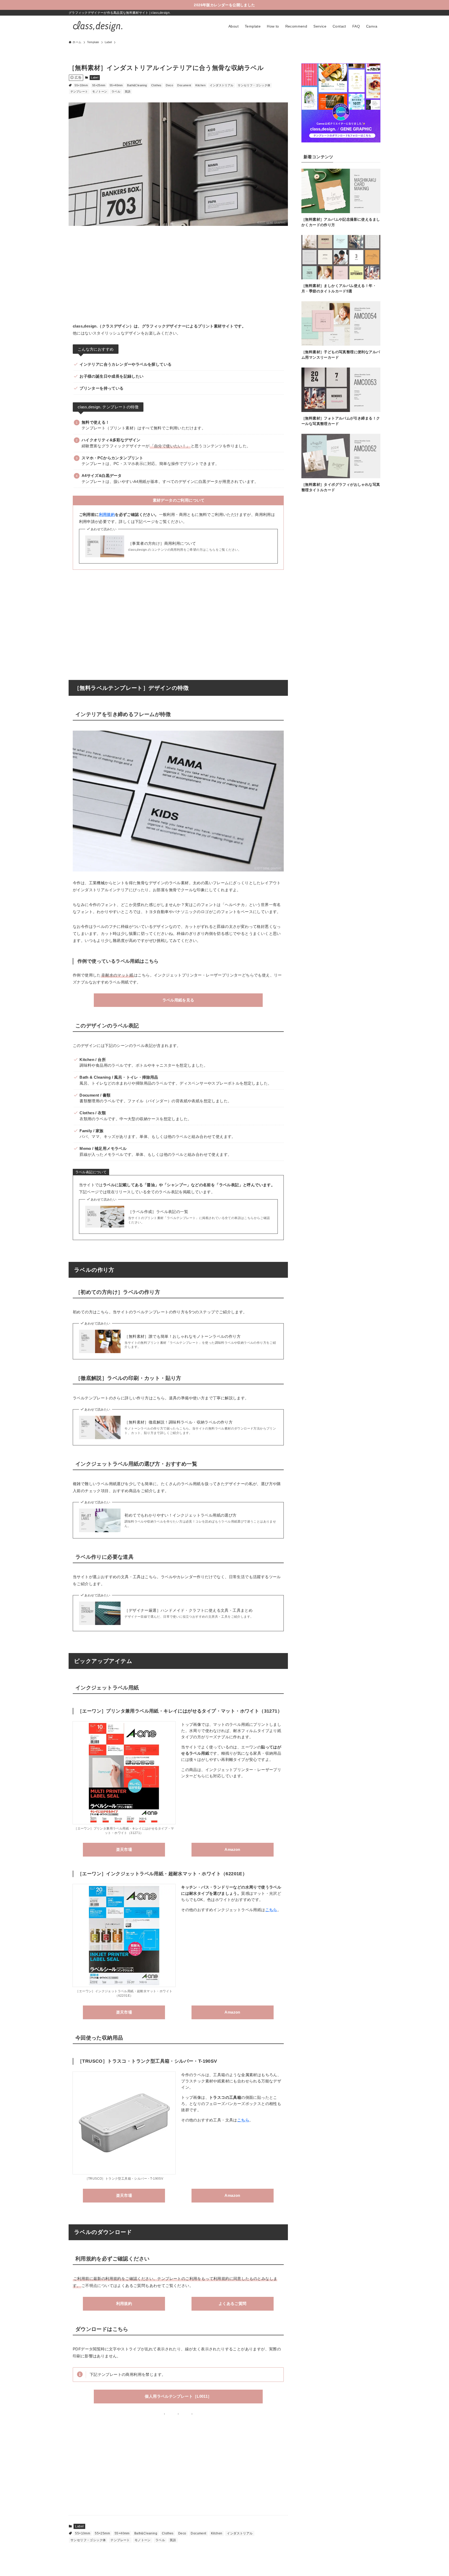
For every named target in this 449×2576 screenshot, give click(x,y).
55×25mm (99, 85)
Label (95, 77)
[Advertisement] (178, 271)
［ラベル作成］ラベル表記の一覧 (158, 1212)
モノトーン (100, 91)
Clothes (156, 85)
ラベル (116, 91)
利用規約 (107, 514)
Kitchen (200, 85)
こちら (271, 1910)
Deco (169, 85)
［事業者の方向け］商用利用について (162, 543)
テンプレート (79, 91)
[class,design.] (97, 26)
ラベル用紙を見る (178, 1000)
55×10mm (81, 85)
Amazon (232, 1849)
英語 (128, 91)
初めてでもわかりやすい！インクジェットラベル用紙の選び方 (180, 1515)
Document (184, 85)
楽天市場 (124, 1849)
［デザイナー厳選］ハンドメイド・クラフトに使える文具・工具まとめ (189, 1610)
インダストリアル (222, 85)
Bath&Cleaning (137, 85)
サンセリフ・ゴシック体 (254, 85)
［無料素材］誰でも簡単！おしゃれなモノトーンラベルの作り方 (183, 1336)
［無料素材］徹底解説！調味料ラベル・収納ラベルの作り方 (179, 1422)
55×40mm (116, 85)
